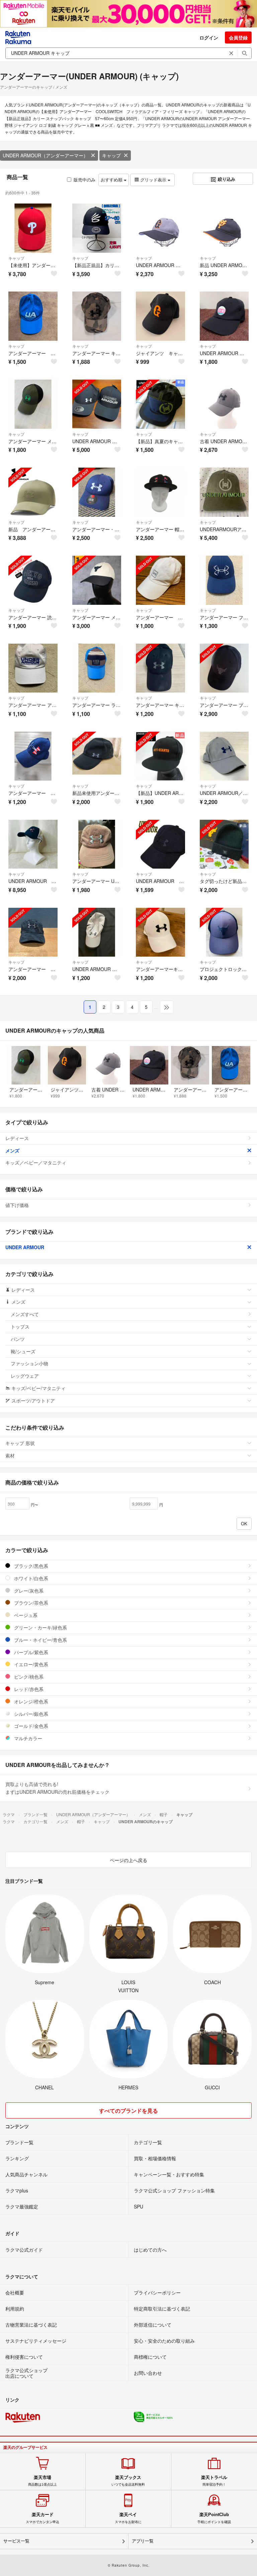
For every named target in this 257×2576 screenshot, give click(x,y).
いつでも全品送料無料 (128, 2481)
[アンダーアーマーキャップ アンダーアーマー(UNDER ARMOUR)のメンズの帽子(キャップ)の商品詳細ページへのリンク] (160, 932)
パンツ (18, 1339)
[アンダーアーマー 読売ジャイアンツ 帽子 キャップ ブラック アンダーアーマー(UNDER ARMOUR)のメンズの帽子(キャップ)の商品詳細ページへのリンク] (33, 580)
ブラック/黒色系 (30, 1566)
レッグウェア (25, 1376)
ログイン (209, 37)
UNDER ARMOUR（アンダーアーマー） (45, 155)
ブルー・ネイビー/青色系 (40, 1640)
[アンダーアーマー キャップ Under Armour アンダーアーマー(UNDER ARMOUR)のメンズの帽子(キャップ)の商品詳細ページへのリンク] (97, 316)
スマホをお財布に (128, 2518)
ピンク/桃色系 (28, 1677)
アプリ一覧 (143, 2541)
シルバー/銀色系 (30, 1714)
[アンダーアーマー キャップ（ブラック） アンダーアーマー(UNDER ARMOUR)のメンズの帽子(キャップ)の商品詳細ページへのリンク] (160, 668)
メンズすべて (25, 1314)
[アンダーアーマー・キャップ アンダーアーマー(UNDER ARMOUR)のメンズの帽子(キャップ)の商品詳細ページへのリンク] (97, 492)
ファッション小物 (29, 1363)
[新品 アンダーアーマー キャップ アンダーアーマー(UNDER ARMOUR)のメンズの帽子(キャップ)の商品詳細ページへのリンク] (33, 492)
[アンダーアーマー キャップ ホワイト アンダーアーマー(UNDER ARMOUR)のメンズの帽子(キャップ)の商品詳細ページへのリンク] (160, 580)
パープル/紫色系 (30, 1652)
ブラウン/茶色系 (30, 1603)
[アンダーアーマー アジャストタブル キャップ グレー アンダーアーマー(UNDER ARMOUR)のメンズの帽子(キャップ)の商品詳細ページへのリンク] (33, 668)
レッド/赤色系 (28, 1689)
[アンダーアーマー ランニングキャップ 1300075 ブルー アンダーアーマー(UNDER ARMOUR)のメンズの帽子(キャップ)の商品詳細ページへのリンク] (97, 668)
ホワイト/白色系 (30, 1578)
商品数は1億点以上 (42, 2481)
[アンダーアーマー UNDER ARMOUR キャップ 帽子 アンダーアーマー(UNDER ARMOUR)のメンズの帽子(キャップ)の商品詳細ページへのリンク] (97, 844)
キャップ (111, 155)
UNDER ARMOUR (25, 1247)
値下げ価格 (17, 1205)
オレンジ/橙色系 (30, 1701)
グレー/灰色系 (28, 1591)
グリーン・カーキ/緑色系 (40, 1627)
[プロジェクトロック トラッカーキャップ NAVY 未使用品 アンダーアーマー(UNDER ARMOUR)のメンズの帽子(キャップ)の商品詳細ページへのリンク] (224, 932)
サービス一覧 (16, 2541)
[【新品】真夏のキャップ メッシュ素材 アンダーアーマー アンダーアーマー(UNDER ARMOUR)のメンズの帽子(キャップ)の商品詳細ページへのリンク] (160, 404)
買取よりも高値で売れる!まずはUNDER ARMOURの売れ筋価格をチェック (57, 1788)
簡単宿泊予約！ (214, 2481)
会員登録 (238, 37)
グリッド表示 (153, 180)
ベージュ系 (25, 1615)
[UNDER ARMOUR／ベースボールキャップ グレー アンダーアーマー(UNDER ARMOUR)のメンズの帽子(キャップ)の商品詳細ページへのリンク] (224, 756)
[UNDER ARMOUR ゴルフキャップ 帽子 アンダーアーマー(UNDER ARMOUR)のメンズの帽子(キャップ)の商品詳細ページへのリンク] (224, 316)
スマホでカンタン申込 (42, 2518)
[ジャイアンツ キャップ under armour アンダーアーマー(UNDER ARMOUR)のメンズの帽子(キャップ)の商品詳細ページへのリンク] (160, 316)
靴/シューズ (23, 1351)
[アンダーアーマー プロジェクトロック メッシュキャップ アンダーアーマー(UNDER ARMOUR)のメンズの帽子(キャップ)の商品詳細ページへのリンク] (224, 668)
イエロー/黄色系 (30, 1664)
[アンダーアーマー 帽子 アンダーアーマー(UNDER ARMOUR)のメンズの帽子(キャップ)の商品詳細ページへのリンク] (33, 316)
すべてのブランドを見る (128, 2111)
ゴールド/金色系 (30, 1726)
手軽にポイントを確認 (214, 2518)
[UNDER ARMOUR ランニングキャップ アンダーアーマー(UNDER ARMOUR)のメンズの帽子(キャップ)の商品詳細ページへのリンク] (97, 932)
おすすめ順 (112, 180)
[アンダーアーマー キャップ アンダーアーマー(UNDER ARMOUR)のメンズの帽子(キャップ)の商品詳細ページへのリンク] (33, 756)
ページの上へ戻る (128, 1860)
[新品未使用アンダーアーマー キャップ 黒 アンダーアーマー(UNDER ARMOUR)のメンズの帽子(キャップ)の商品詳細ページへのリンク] (97, 756)
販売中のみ (84, 180)
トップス (20, 1326)
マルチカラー (27, 1738)
